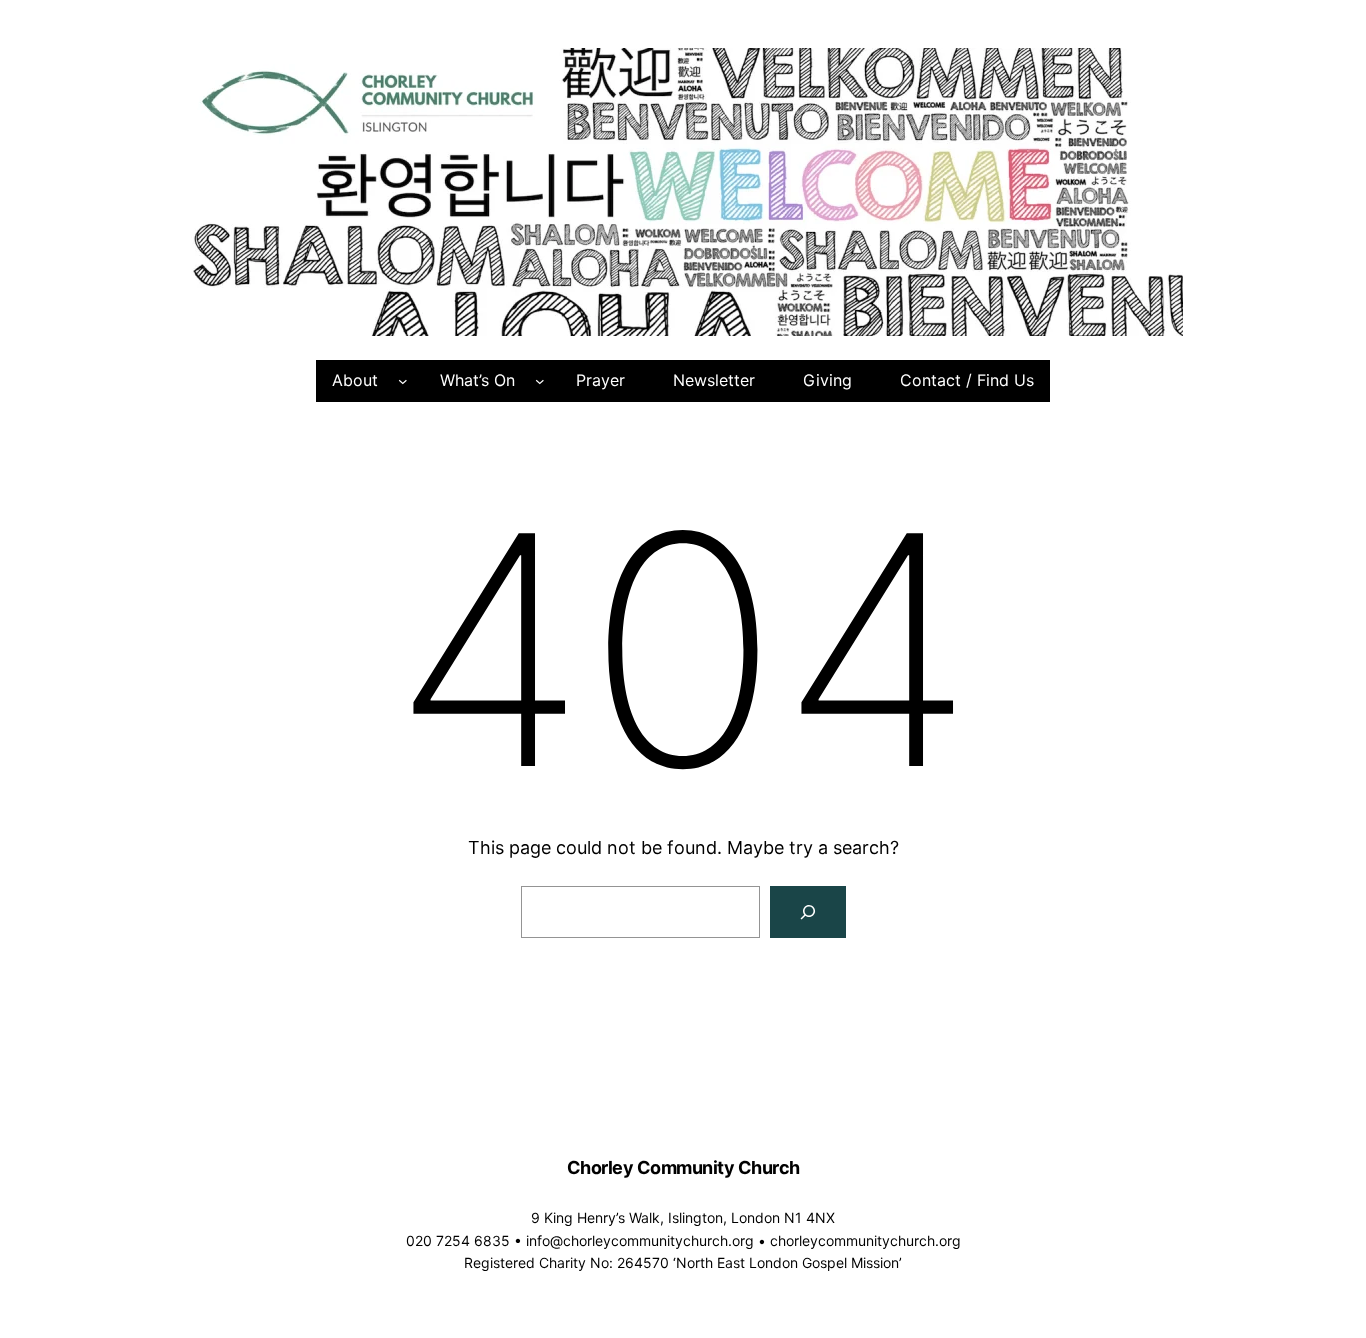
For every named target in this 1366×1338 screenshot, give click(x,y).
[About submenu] (403, 381)
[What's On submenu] (540, 381)
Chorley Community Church (683, 1167)
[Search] (808, 912)
